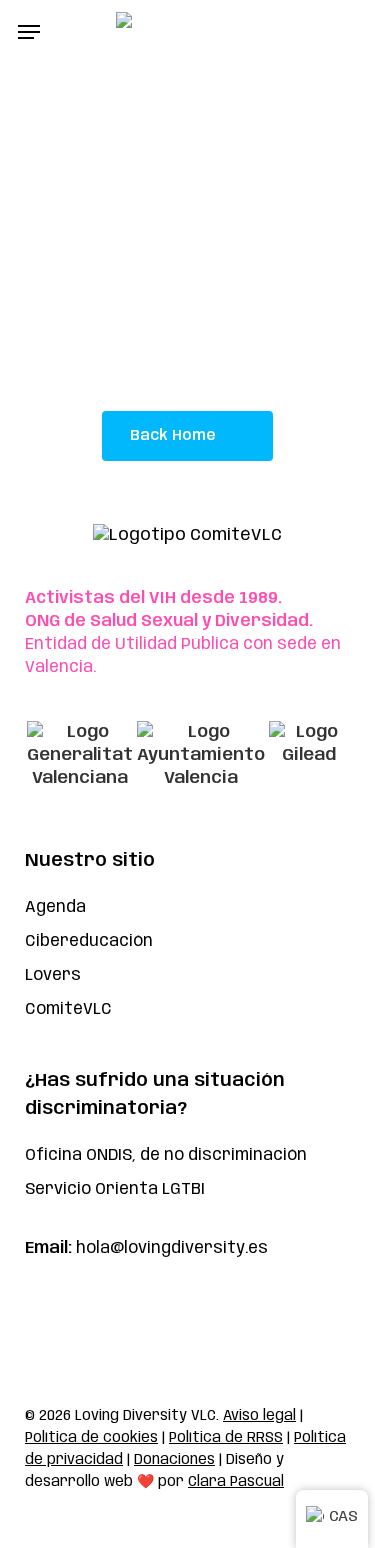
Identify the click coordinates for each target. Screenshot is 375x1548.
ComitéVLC (68, 1009)
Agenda (55, 907)
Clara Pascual (236, 1482)
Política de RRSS (226, 1438)
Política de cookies (91, 1438)
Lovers (53, 975)
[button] (29, 32)
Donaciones (174, 1460)
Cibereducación (89, 941)
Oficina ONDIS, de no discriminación (166, 1155)
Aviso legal (259, 1416)
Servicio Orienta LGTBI (115, 1189)
